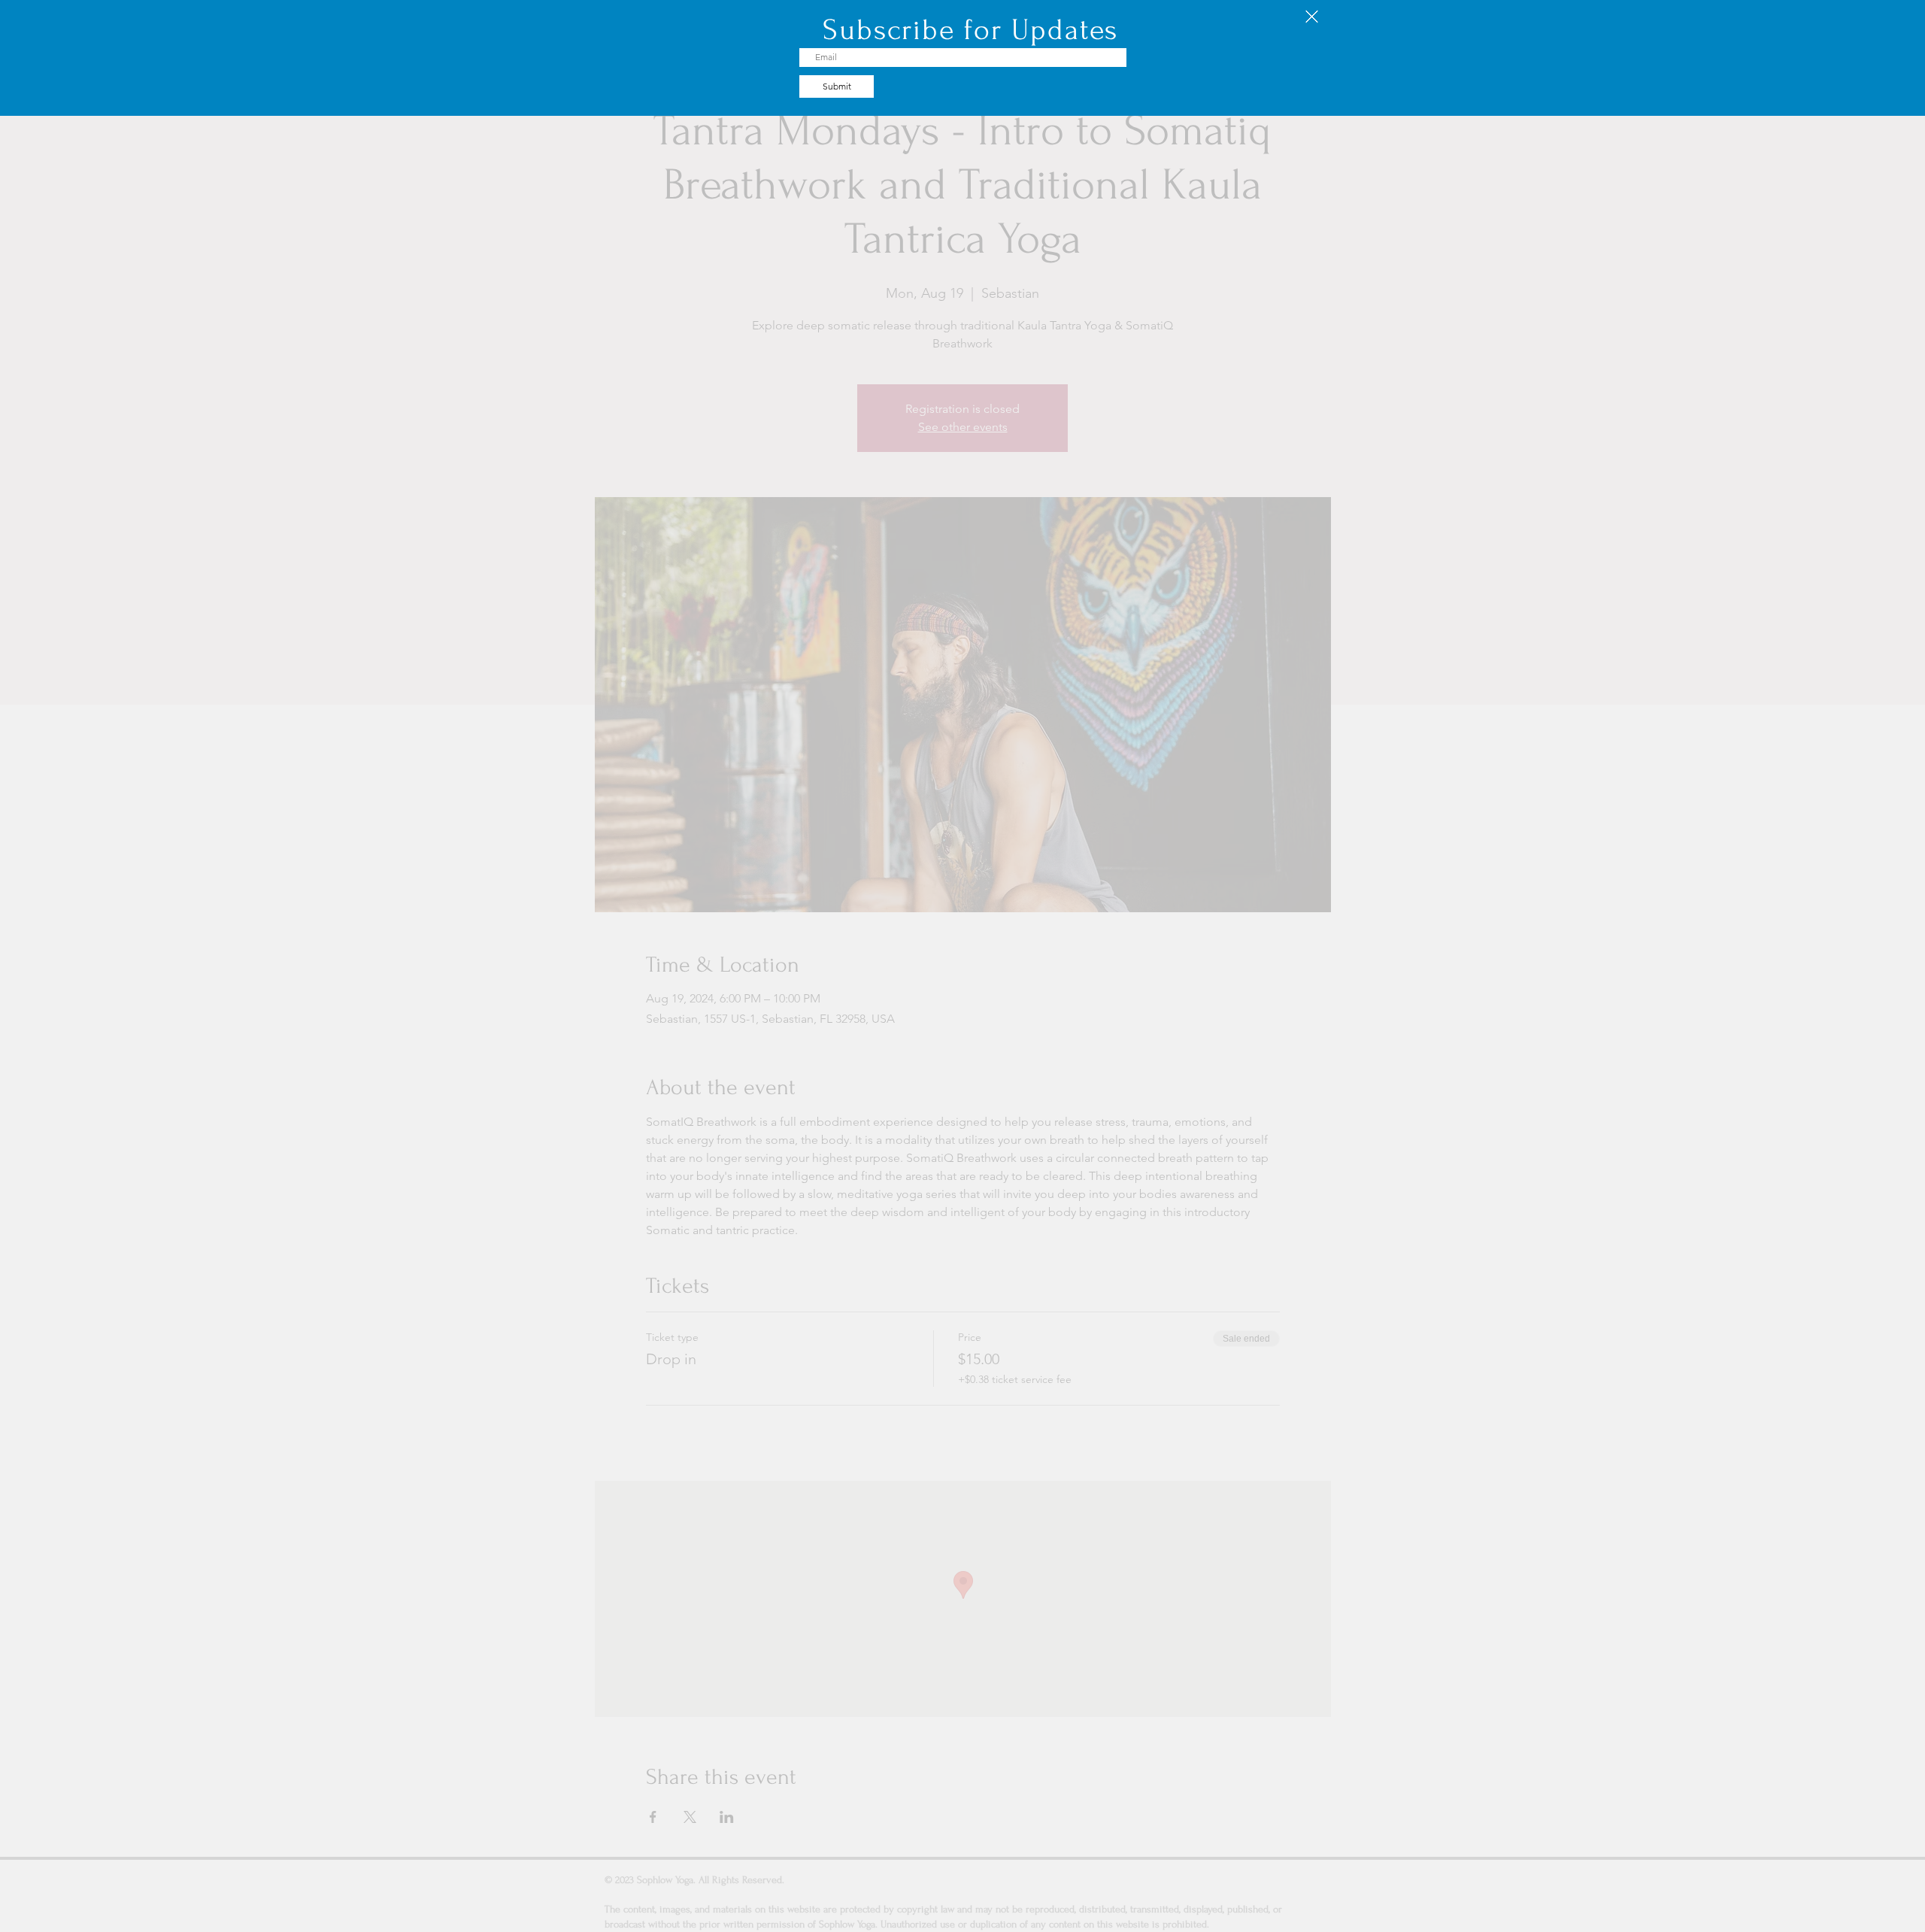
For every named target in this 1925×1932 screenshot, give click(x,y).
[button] (1312, 17)
